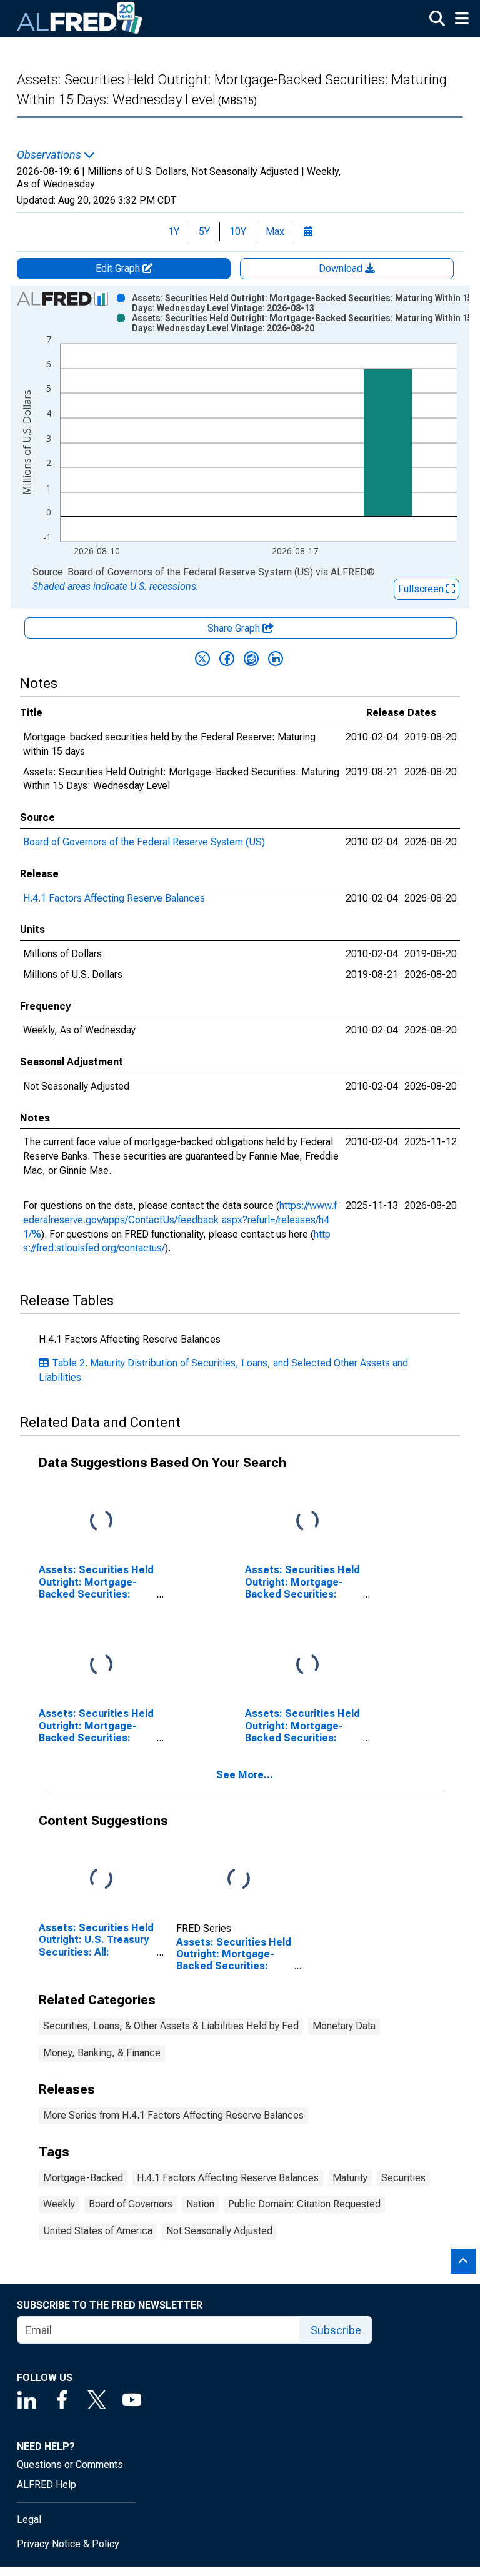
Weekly (59, 2204)
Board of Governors (131, 2204)
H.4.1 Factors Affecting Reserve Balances (114, 898)
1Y (174, 231)
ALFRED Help (47, 2484)
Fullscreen (422, 589)
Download (342, 268)
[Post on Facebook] (227, 659)
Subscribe (336, 2330)
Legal (29, 2519)
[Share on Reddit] (251, 659)
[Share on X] (202, 659)
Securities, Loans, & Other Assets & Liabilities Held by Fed (171, 2026)
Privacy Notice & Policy (68, 2544)
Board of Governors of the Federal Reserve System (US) (144, 842)
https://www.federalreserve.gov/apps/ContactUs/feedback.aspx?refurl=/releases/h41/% (180, 1220)
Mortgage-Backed (83, 2178)
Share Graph (235, 628)
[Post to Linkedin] (276, 659)
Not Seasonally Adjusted (219, 2231)
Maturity (350, 2178)
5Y (204, 231)
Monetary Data (344, 2026)
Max (275, 231)
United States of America (98, 2231)
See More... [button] (245, 1775)
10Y (238, 231)
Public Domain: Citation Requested (304, 2204)
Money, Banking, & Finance (102, 2053)
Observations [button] (50, 155)
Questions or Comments (70, 2464)
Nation (200, 2204)
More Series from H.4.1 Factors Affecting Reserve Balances (173, 2115)
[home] (80, 19)
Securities (403, 2178)
